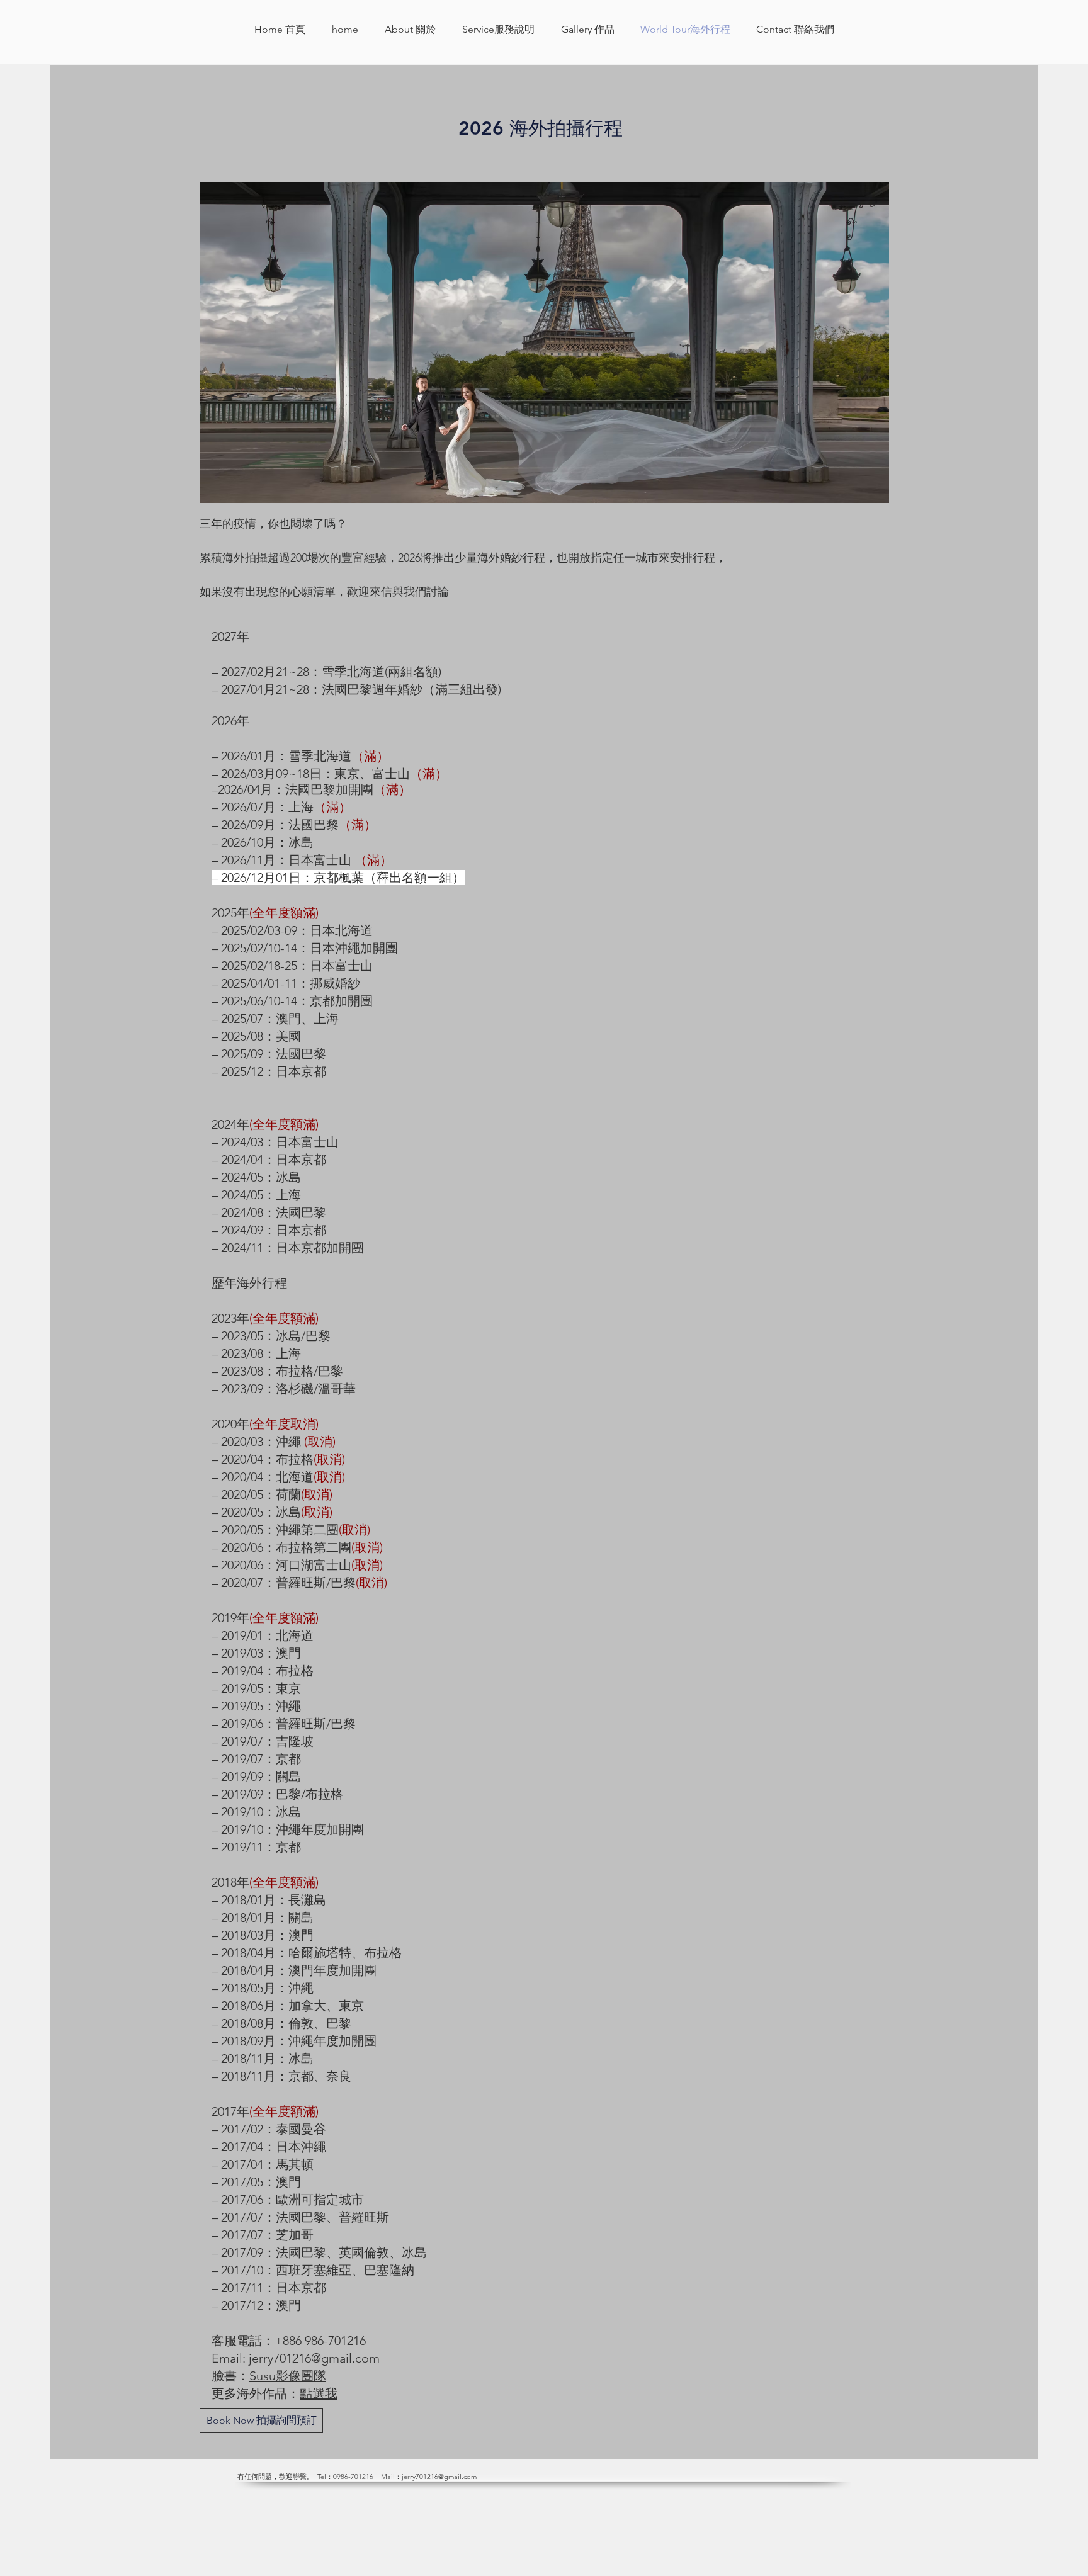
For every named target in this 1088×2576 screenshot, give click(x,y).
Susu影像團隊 (288, 2376)
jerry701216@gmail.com (314, 2358)
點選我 (319, 2393)
